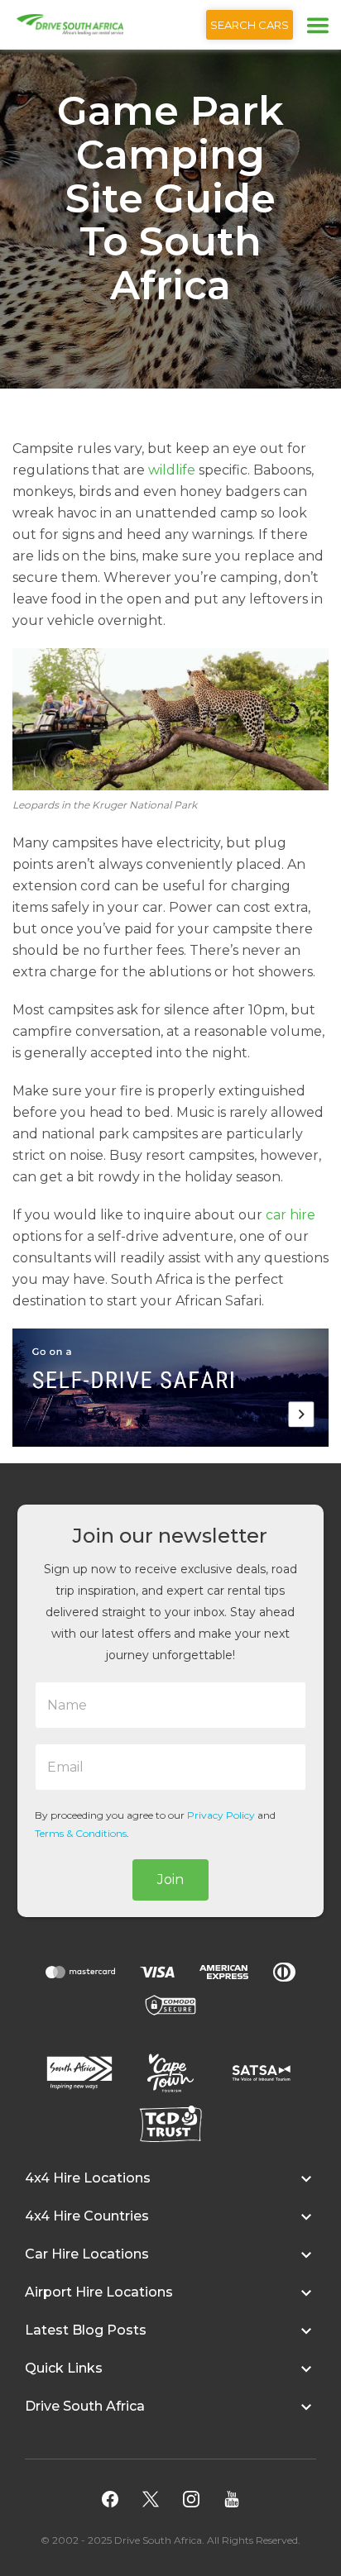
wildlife (172, 470)
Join (170, 1880)
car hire (291, 1215)
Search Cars (250, 25)
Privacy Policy (221, 1815)
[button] (170, 2187)
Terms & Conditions (81, 1833)
